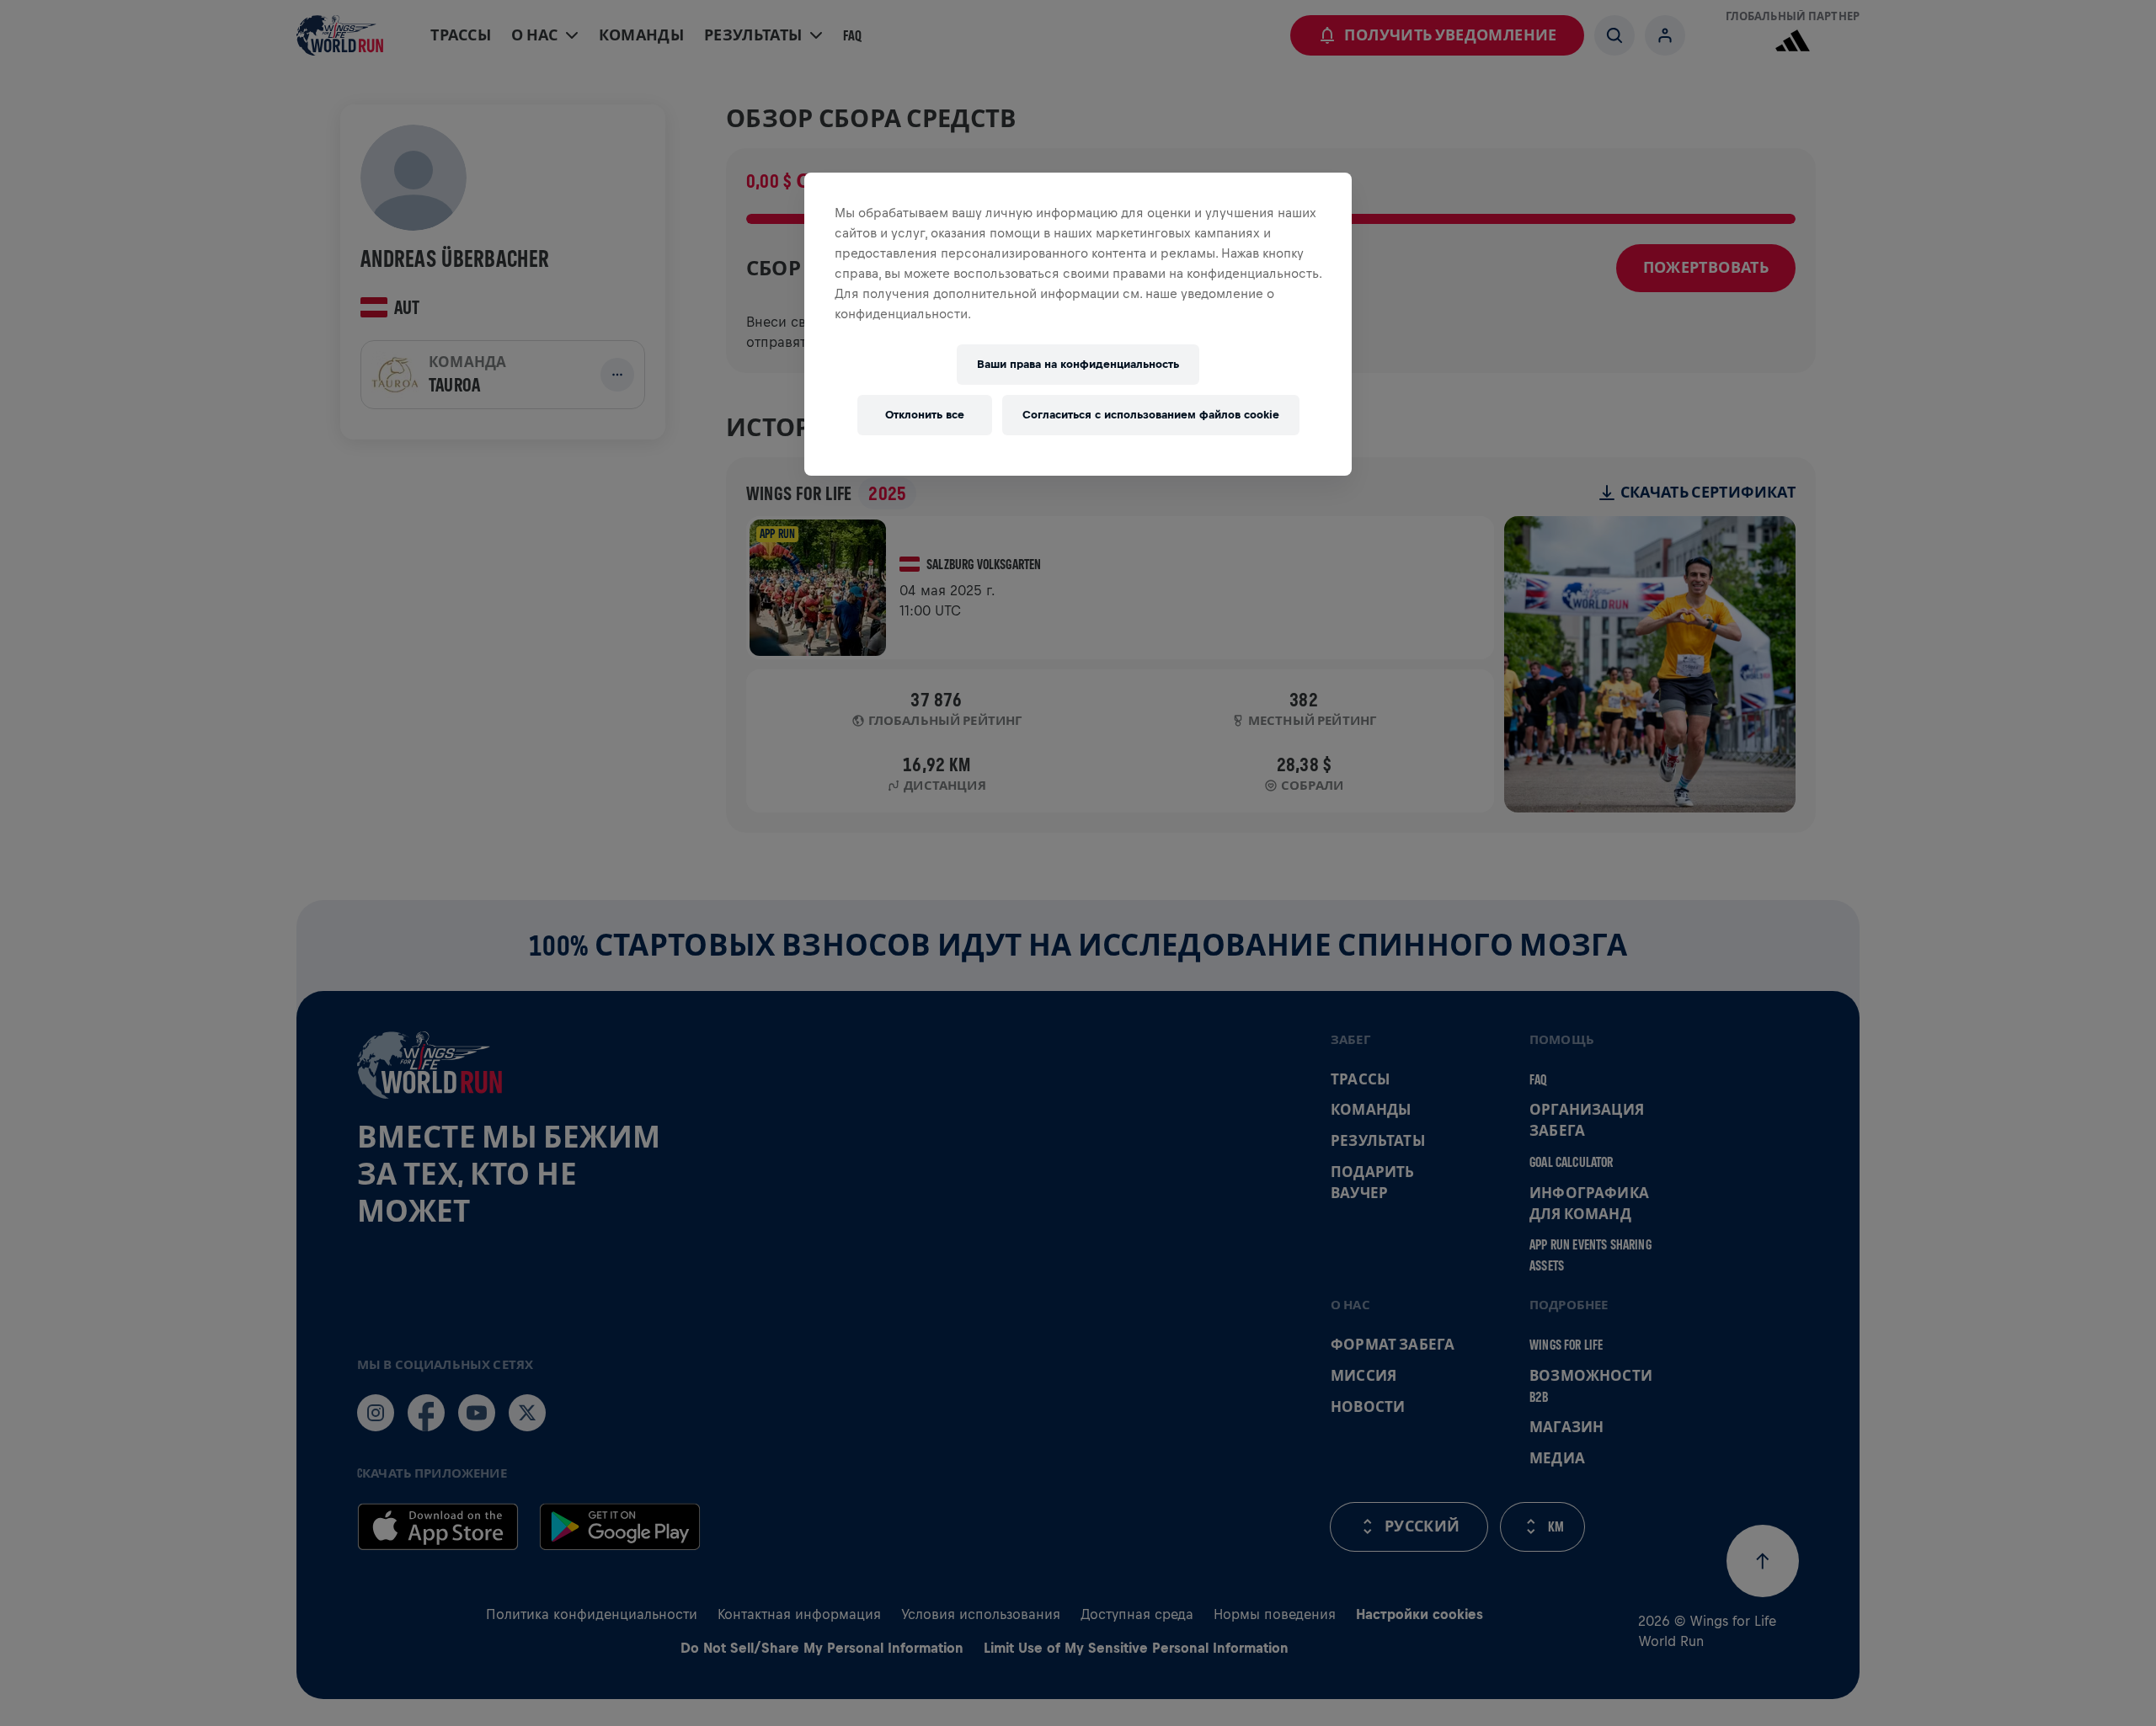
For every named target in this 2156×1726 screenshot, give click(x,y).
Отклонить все (925, 415)
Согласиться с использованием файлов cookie (1151, 415)
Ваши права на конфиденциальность (1078, 364)
